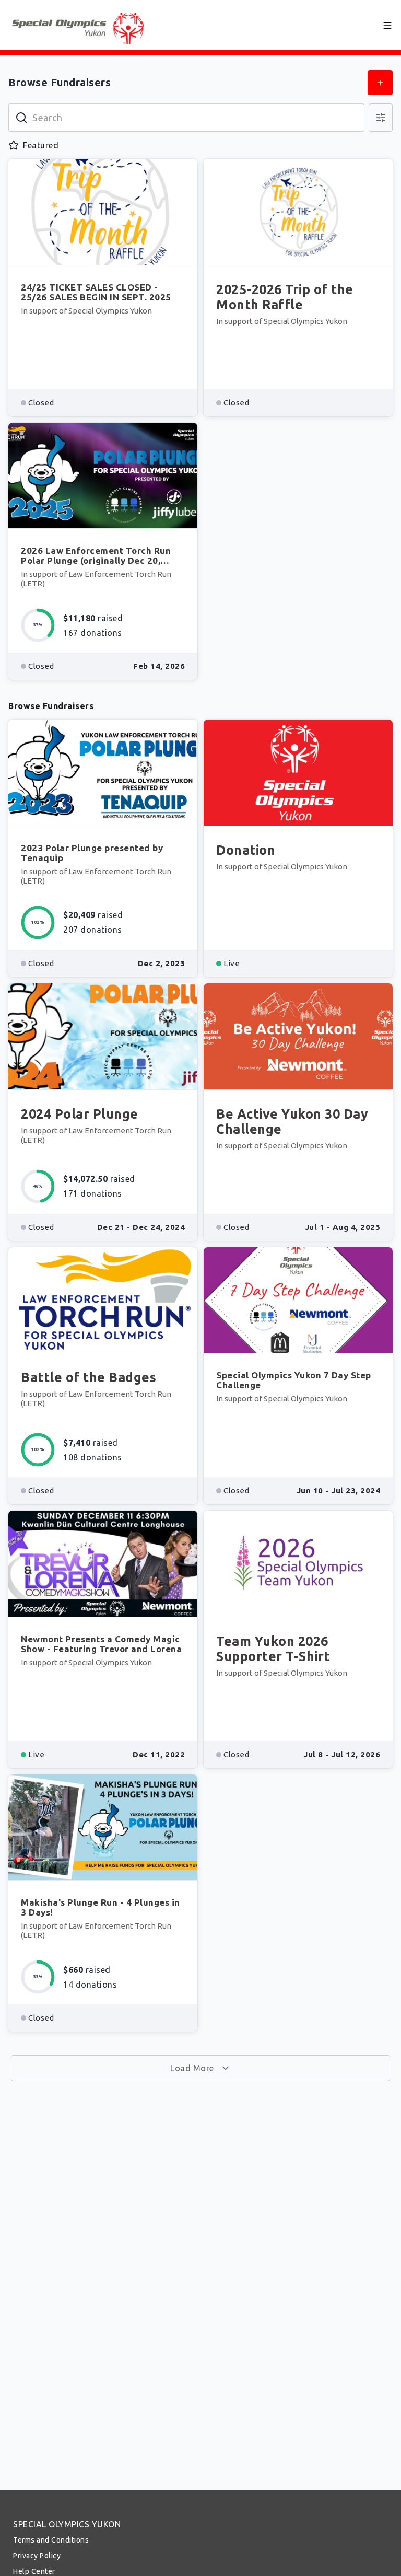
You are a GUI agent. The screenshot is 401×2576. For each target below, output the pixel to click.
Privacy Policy (37, 2556)
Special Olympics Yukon (67, 2524)
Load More (193, 2068)
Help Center (34, 2571)
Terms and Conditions (51, 2540)
